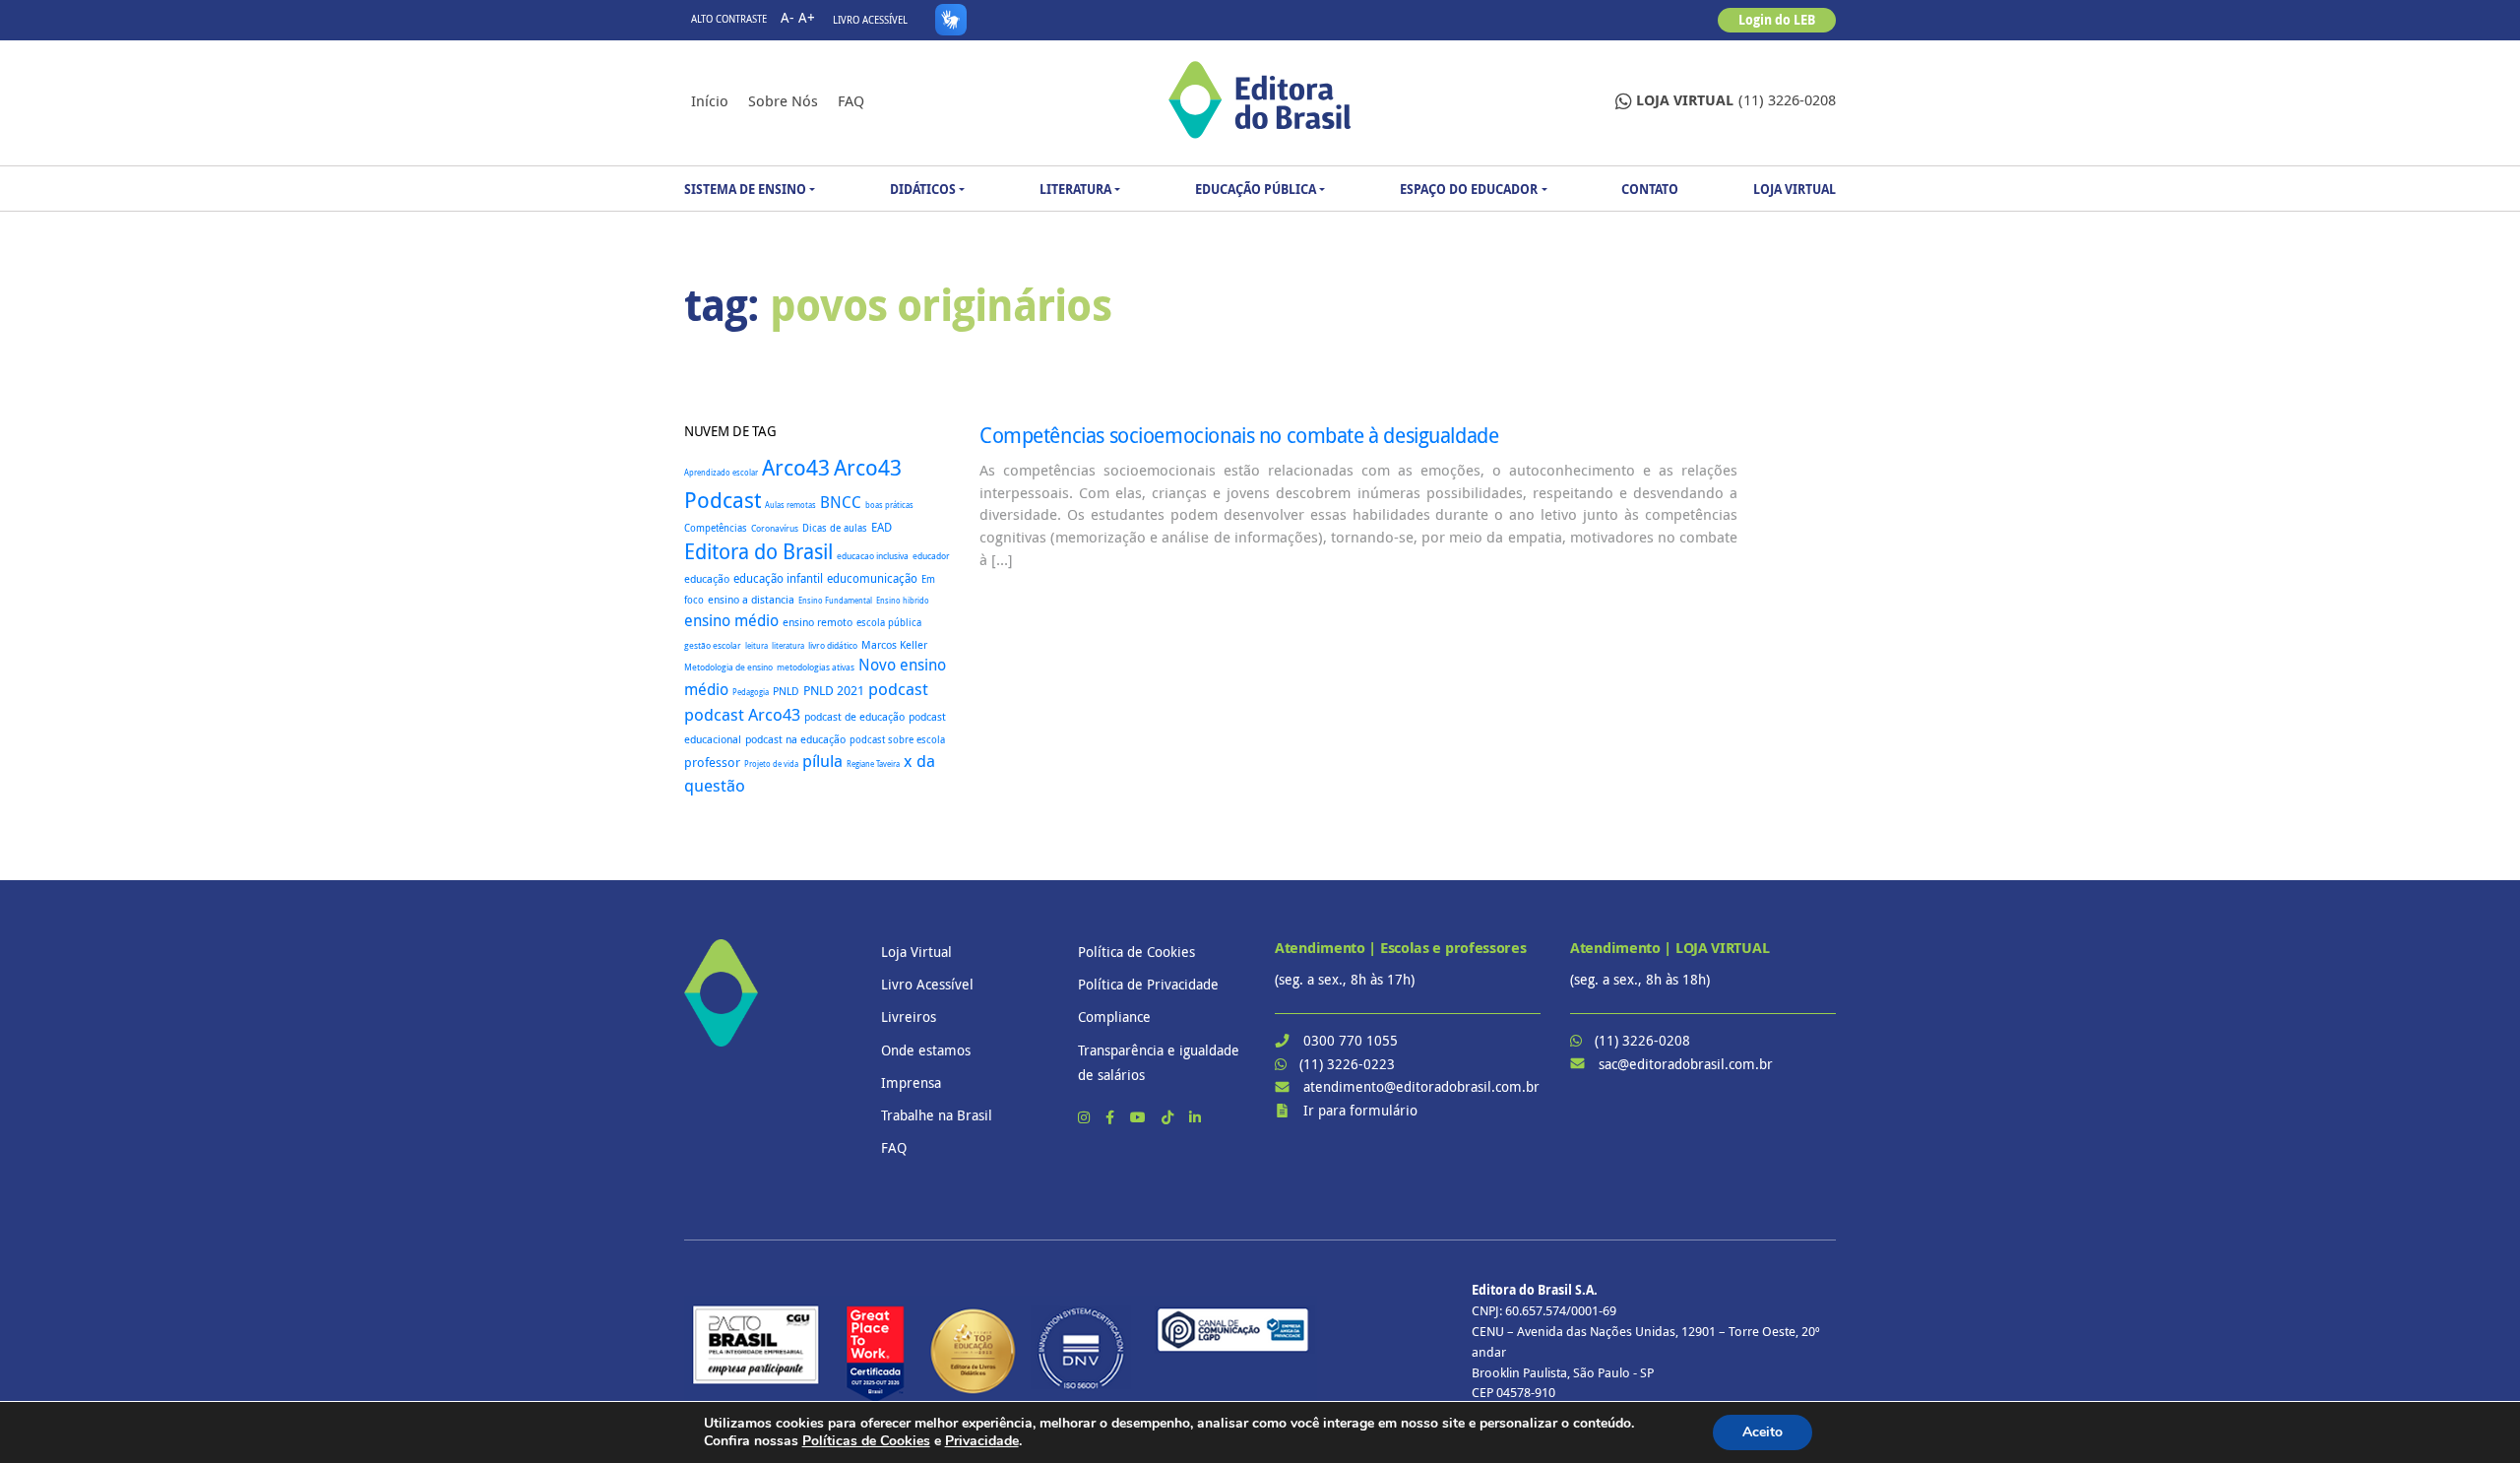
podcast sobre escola (897, 739)
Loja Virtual (1795, 189)
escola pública (889, 622)
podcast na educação (795, 739)
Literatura (1075, 189)
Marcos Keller (894, 645)
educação (707, 578)
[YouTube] (1140, 1117)
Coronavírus (775, 528)
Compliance (1114, 1017)
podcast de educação (854, 717)
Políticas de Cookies (866, 1441)
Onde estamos (926, 1050)
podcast (898, 689)
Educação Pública (1256, 189)
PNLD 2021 (834, 691)
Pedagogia (751, 692)
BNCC (841, 502)
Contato (1650, 189)
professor (712, 763)
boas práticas (889, 505)
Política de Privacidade (1148, 984)
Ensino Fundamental (835, 600)
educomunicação (872, 578)
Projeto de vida (771, 764)
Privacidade (982, 1441)
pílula (822, 761)
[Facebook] (1112, 1117)
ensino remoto (818, 622)
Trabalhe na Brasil (937, 1115)
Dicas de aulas (835, 528)
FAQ (851, 100)
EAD (882, 527)
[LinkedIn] (1195, 1117)
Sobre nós (783, 100)
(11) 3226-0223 (1347, 1064)
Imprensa (911, 1082)
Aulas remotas (790, 505)
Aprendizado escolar (721, 473)
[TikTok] (1169, 1117)
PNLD (786, 691)
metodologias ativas (816, 668)
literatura (788, 645)
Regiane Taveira (873, 763)
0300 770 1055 (1351, 1040)
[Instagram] (1086, 1117)
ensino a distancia (751, 599)
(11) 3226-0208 (1736, 100)
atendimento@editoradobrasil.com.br (1421, 1086)
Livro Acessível (870, 20)
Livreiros (909, 1017)
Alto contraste (729, 19)
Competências (716, 528)
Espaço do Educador (1469, 189)
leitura (756, 646)
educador (931, 556)
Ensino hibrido (903, 600)
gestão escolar (713, 645)
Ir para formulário (1360, 1110)
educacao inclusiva (873, 556)
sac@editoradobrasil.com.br (1686, 1064)
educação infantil (778, 578)
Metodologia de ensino (728, 667)
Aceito (1763, 1432)
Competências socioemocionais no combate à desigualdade (1239, 435)
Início (710, 100)
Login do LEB (1777, 20)
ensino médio (731, 620)
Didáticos (923, 189)
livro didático (833, 646)
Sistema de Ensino (745, 189)
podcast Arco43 (742, 714)
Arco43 (796, 467)
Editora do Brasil (758, 551)
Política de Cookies (1136, 952)
